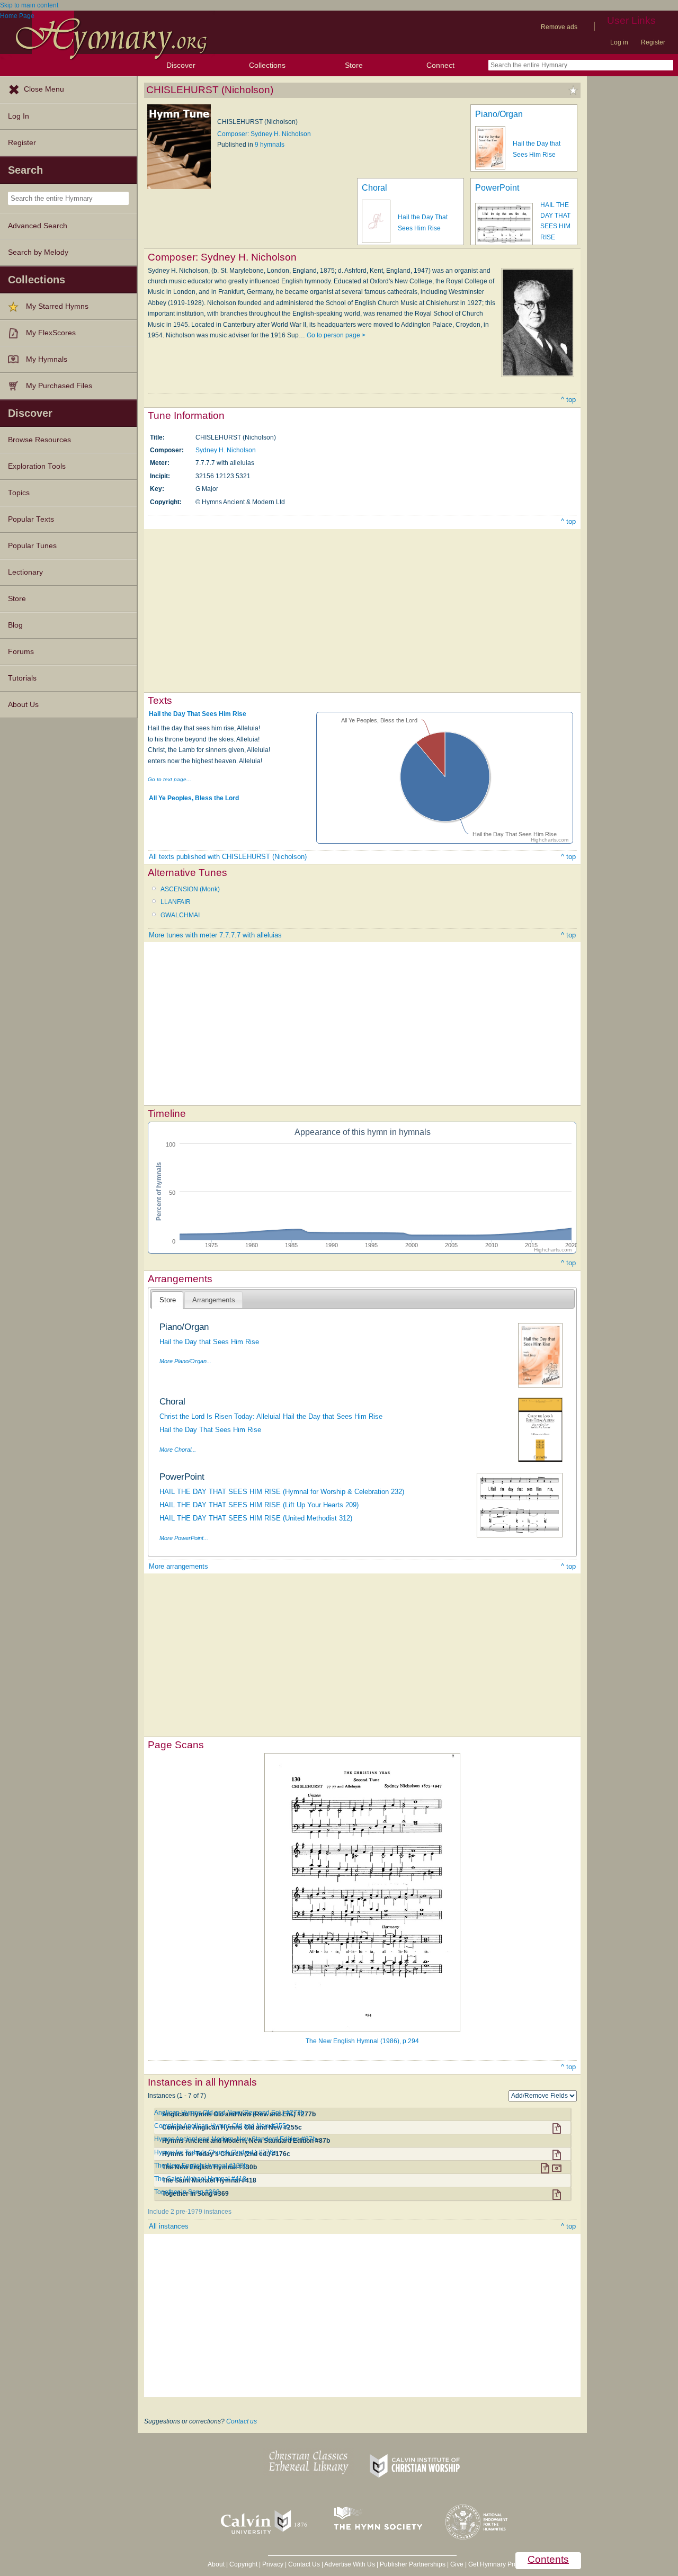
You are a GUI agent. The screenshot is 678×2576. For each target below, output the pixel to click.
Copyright (243, 2564)
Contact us (242, 2421)
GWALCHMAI (180, 915)
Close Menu (44, 89)
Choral (374, 188)
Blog (15, 625)
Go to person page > (336, 335)
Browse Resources (39, 440)
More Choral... (178, 1450)
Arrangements (214, 1300)
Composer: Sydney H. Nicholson (264, 134)
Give (457, 2564)
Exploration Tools (37, 466)
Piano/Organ (499, 114)
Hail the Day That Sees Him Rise (198, 714)
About (216, 2564)
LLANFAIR (176, 902)
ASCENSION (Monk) (190, 889)
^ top (568, 400)
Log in (619, 42)
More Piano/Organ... (185, 1361)
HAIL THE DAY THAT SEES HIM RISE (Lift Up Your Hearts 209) (259, 1505)
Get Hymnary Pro (493, 2564)
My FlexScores (51, 333)
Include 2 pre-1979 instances (190, 2212)
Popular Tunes (32, 546)
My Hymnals (47, 359)
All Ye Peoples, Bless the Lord (194, 798)
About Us (23, 705)
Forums (21, 652)
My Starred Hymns (57, 306)
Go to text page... (169, 779)
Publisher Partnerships (413, 2564)
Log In (19, 116)
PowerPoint (497, 188)
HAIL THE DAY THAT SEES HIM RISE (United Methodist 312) (256, 1518)
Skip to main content (29, 5)
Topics (19, 493)
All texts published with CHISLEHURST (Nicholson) (228, 857)
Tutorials (22, 678)
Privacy (273, 2564)
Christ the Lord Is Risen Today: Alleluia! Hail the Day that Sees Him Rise (271, 1416)
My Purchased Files (59, 386)
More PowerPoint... (184, 1538)
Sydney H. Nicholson (226, 450)
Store (354, 65)
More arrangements (179, 1566)
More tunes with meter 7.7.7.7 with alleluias (215, 935)
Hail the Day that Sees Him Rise (209, 1342)
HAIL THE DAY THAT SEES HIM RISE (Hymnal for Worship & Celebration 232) (282, 1492)
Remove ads (559, 27)
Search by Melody (38, 252)
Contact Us (304, 2564)
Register (653, 42)
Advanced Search (38, 226)
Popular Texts (31, 519)
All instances (169, 2226)
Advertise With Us (350, 2564)
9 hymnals (270, 145)
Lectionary (25, 572)
